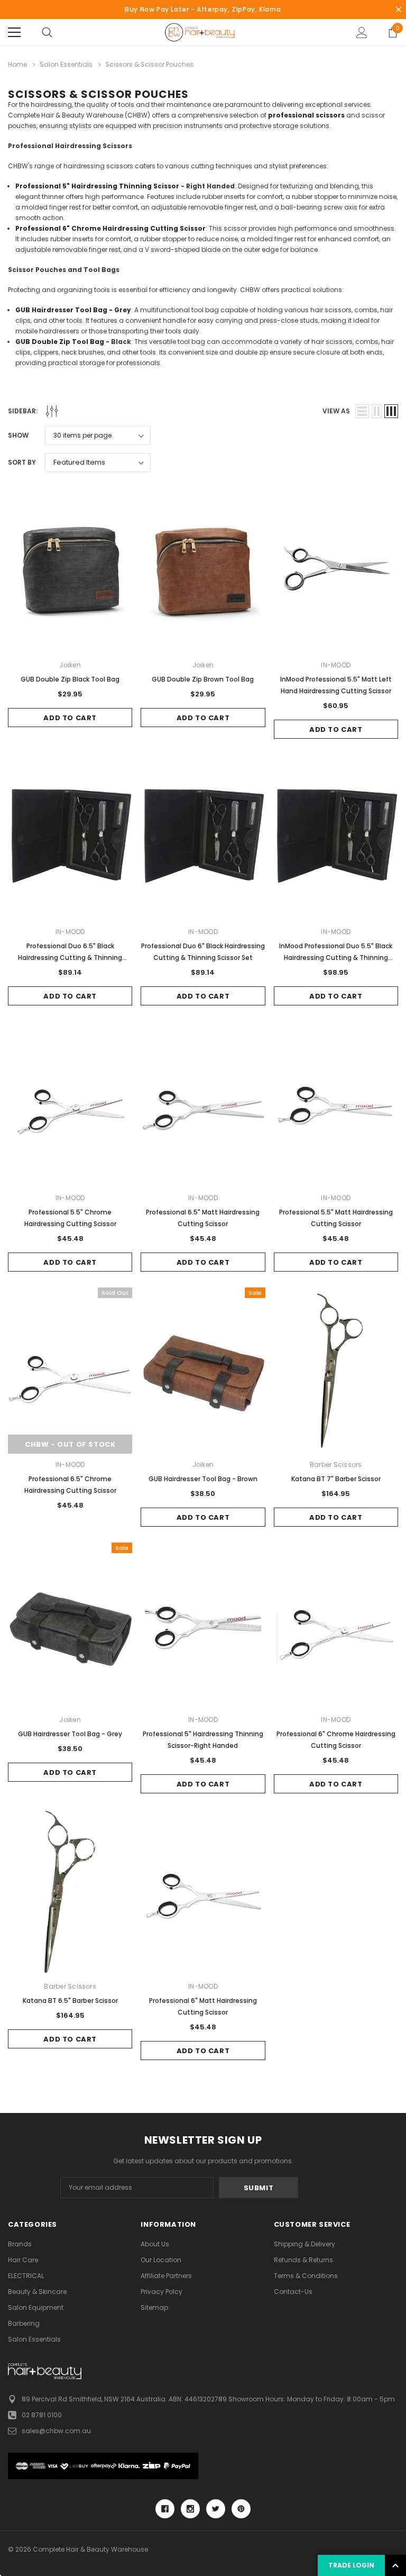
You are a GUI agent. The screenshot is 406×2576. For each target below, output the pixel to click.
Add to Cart (70, 718)
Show (18, 435)
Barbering (24, 2323)
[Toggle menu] (14, 32)
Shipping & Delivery (304, 2244)
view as (336, 411)
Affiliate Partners (166, 2276)
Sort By (22, 462)
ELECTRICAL (26, 2276)
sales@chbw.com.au (56, 2431)
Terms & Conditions (306, 2276)
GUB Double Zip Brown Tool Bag (203, 679)
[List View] (362, 411)
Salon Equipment (36, 2307)
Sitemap (154, 2307)
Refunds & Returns (303, 2260)
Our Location (161, 2260)
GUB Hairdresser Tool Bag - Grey (70, 1734)
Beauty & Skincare (37, 2292)
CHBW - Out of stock (70, 1444)
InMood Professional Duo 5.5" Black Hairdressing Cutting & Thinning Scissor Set (336, 958)
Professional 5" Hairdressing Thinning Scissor (97, 186)
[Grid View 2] (377, 411)
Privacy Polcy (162, 2292)
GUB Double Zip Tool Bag (60, 342)
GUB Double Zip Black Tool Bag (70, 679)
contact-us (293, 2292)
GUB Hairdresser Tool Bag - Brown (203, 1479)
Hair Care (23, 2260)
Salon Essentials (34, 2339)
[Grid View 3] (391, 411)
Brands (20, 2244)
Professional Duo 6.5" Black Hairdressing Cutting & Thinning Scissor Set (70, 958)
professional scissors (306, 115)
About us (155, 2244)
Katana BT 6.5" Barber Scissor (70, 2001)
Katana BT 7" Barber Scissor (336, 1479)
